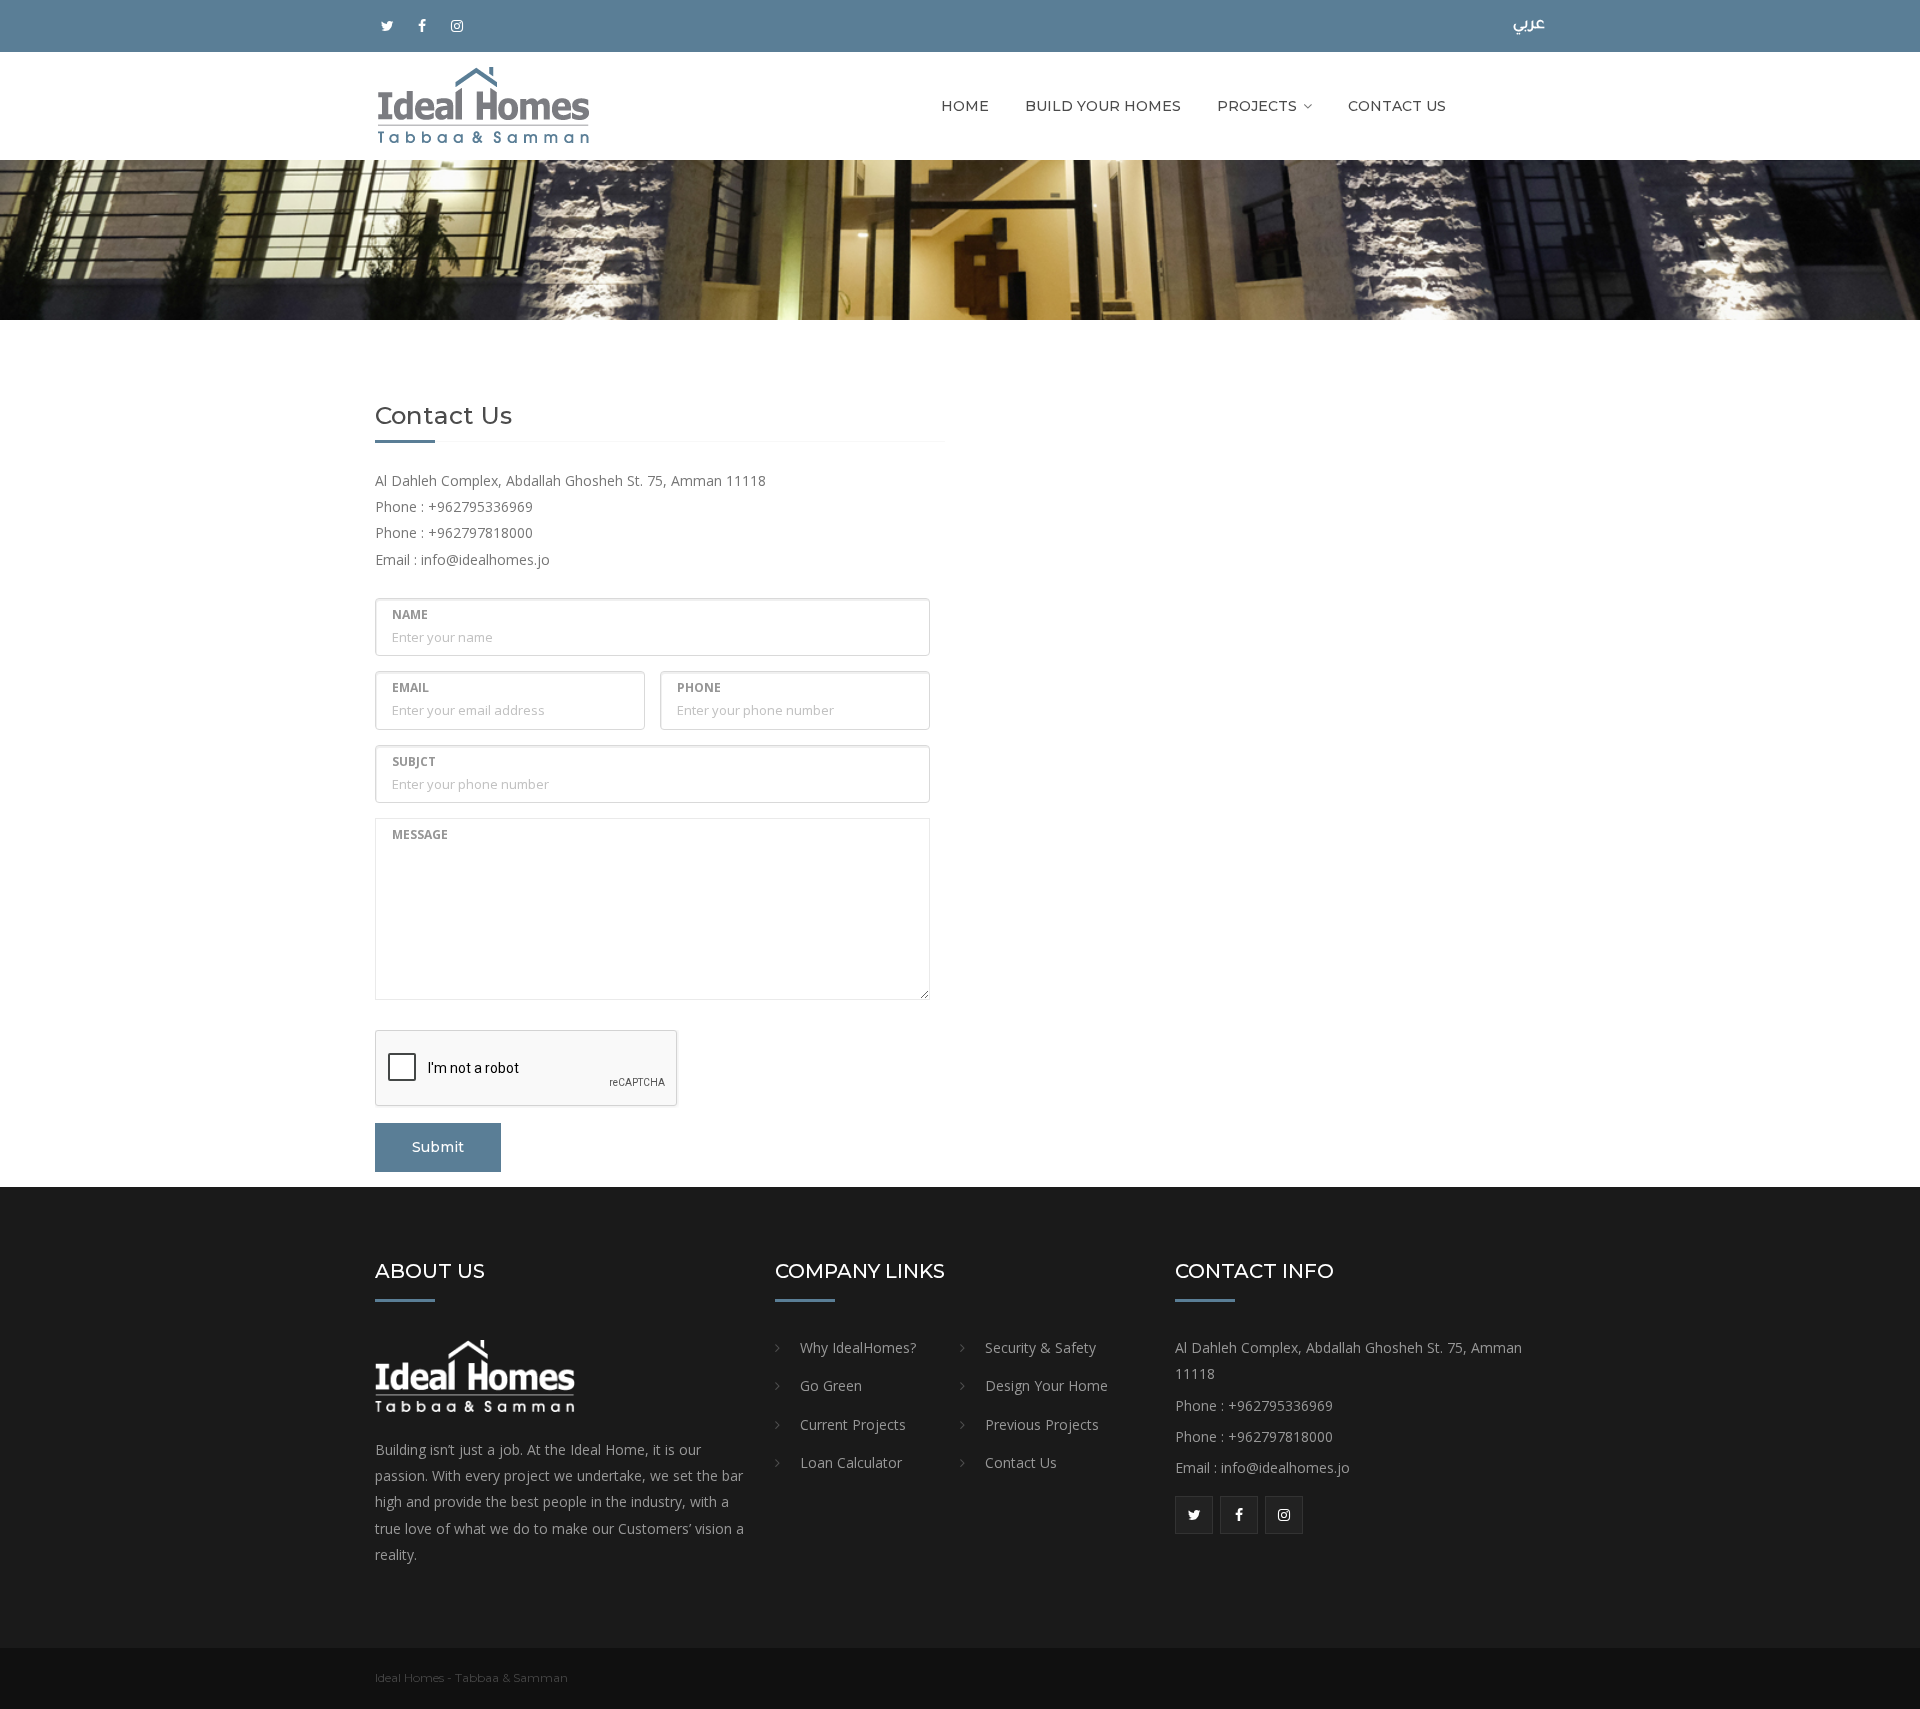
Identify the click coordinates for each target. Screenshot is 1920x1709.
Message (420, 834)
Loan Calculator (851, 1462)
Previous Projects (1042, 1424)
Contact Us (1397, 106)
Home (965, 106)
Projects (1257, 106)
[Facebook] (422, 26)
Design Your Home (1046, 1385)
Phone (699, 687)
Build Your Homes (1103, 106)
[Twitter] (387, 26)
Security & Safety (1040, 1347)
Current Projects (853, 1424)
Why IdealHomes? (858, 1347)
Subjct (414, 761)
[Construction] (484, 104)
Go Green (831, 1385)
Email (410, 687)
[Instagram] (457, 26)
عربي (1529, 25)
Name (410, 614)
